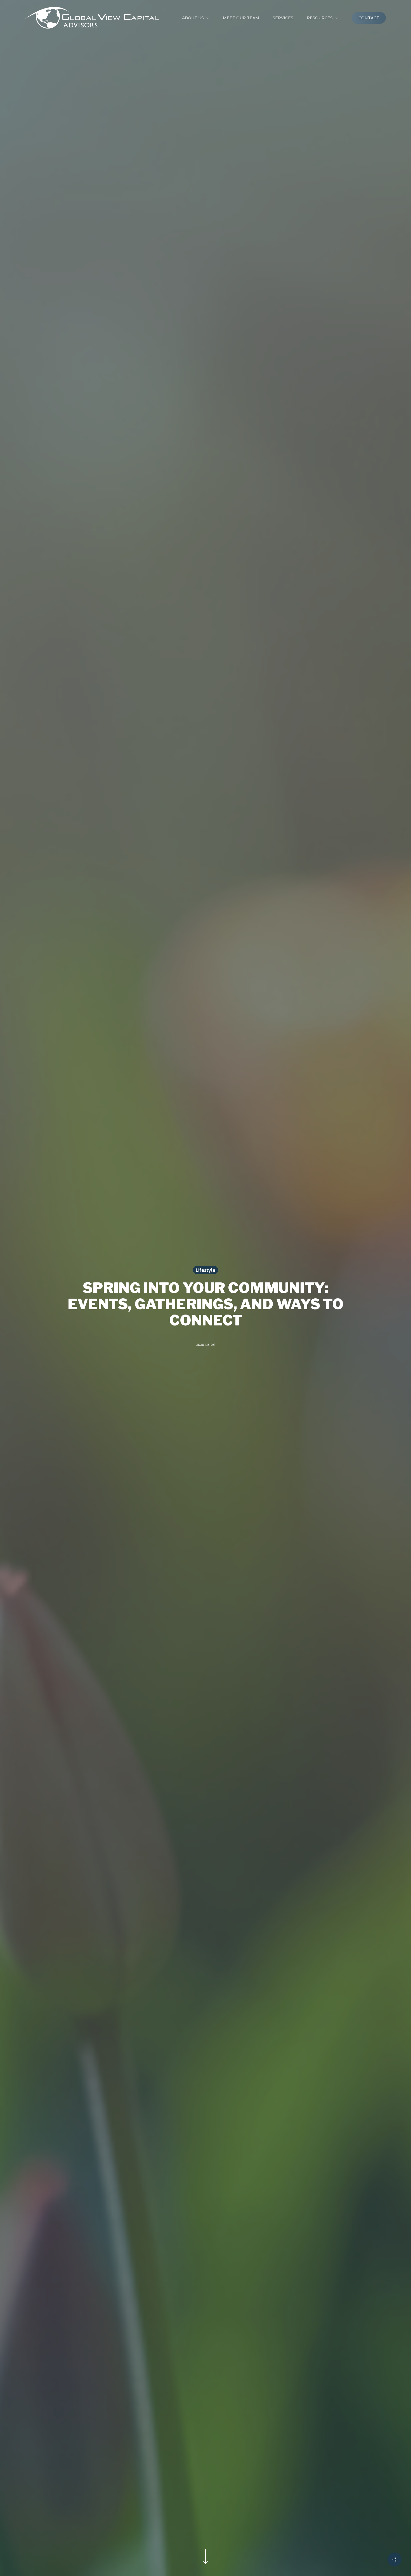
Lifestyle (206, 1270)
